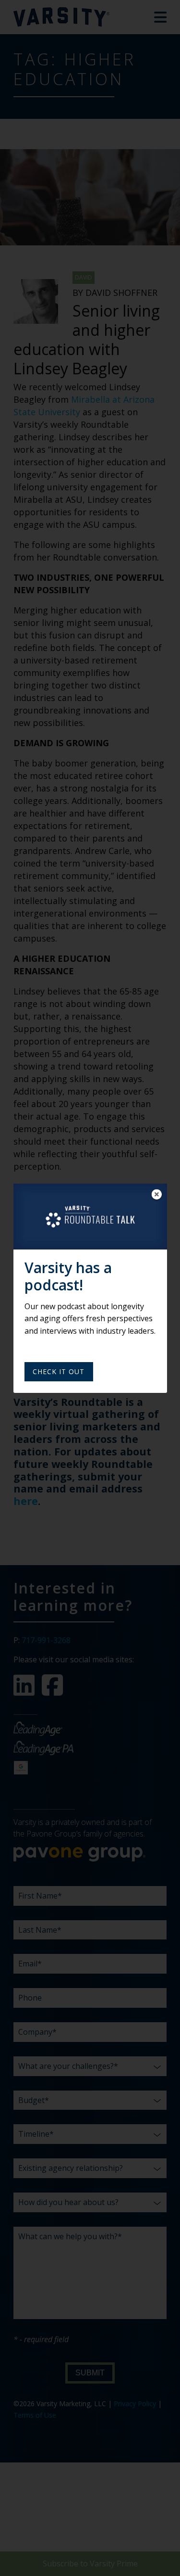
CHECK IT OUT (59, 1371)
